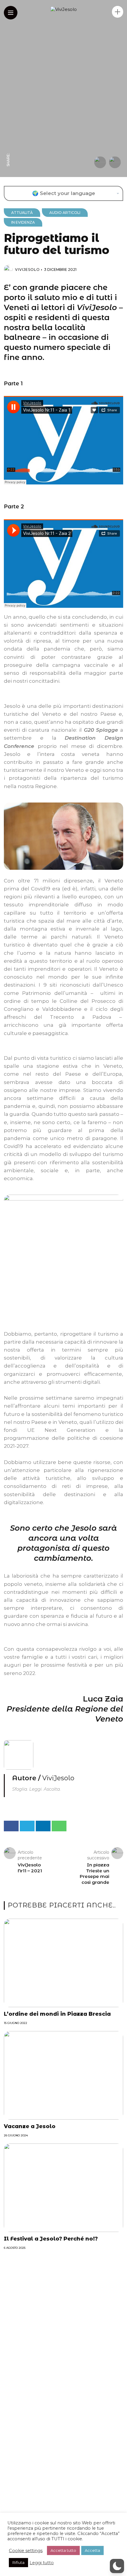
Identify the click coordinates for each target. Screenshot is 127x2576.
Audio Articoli (65, 213)
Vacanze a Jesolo (30, 2126)
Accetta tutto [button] (63, 2550)
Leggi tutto (42, 2563)
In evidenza (23, 222)
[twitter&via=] (8, 137)
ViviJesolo (27, 270)
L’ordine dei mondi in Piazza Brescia (57, 2014)
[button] (117, 2566)
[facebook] (8, 148)
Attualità (22, 213)
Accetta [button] (92, 2550)
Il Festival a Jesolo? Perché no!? (51, 2239)
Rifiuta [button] (18, 2562)
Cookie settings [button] (26, 2551)
